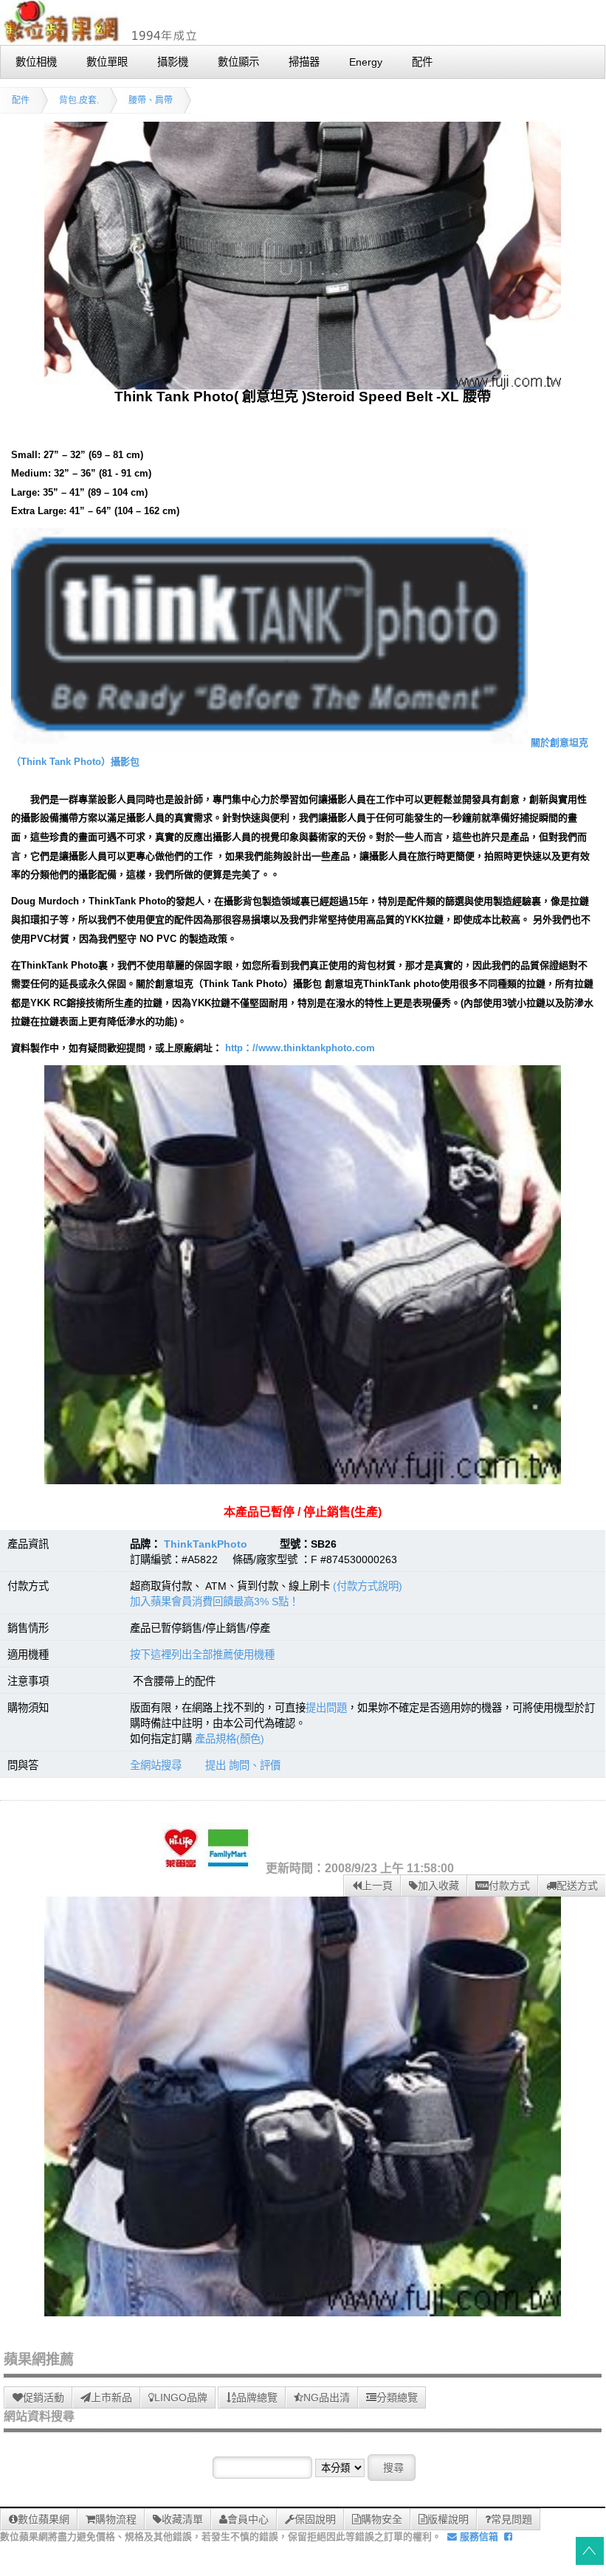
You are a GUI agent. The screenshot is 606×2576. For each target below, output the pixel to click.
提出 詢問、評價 (243, 1765)
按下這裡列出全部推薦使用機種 (202, 1655)
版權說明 (448, 2519)
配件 (21, 100)
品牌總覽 (257, 2397)
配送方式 (577, 1886)
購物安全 (382, 2519)
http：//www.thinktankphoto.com (300, 1048)
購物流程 (116, 2519)
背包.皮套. (79, 100)
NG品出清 (327, 2397)
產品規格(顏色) (230, 1739)
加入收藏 (438, 1886)
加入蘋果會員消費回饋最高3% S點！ (214, 1602)
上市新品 (111, 2397)
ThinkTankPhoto (206, 1544)
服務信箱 (478, 2537)
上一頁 (377, 1886)
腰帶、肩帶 (151, 100)
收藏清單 (182, 2519)
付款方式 (509, 1886)
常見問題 (512, 2519)
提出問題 (326, 1708)
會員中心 (248, 2519)
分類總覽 (397, 2397)
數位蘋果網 (44, 2519)
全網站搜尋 (156, 1765)
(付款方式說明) (368, 1586)
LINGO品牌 (181, 2397)
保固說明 (315, 2519)
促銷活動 (44, 2397)
